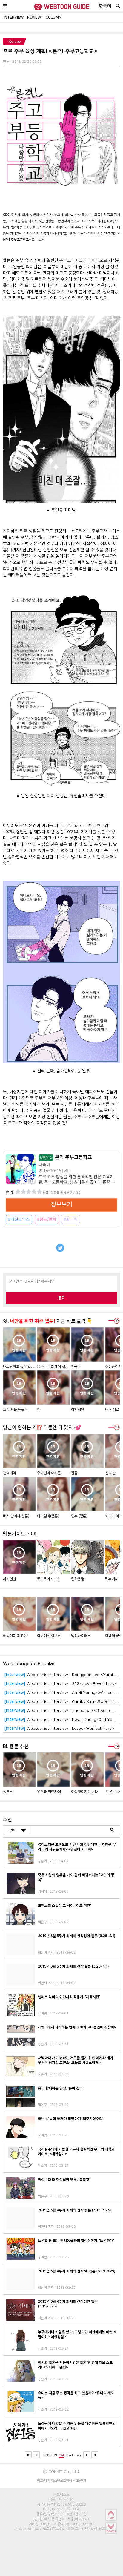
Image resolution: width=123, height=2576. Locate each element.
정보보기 (61, 1205)
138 (46, 2455)
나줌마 (44, 1165)
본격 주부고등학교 (66, 1157)
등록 (61, 1298)
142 (78, 2455)
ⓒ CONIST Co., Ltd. (61, 2471)
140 (62, 2455)
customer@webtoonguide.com (68, 2524)
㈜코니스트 (61, 2494)
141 (70, 2455)
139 (54, 2455)
